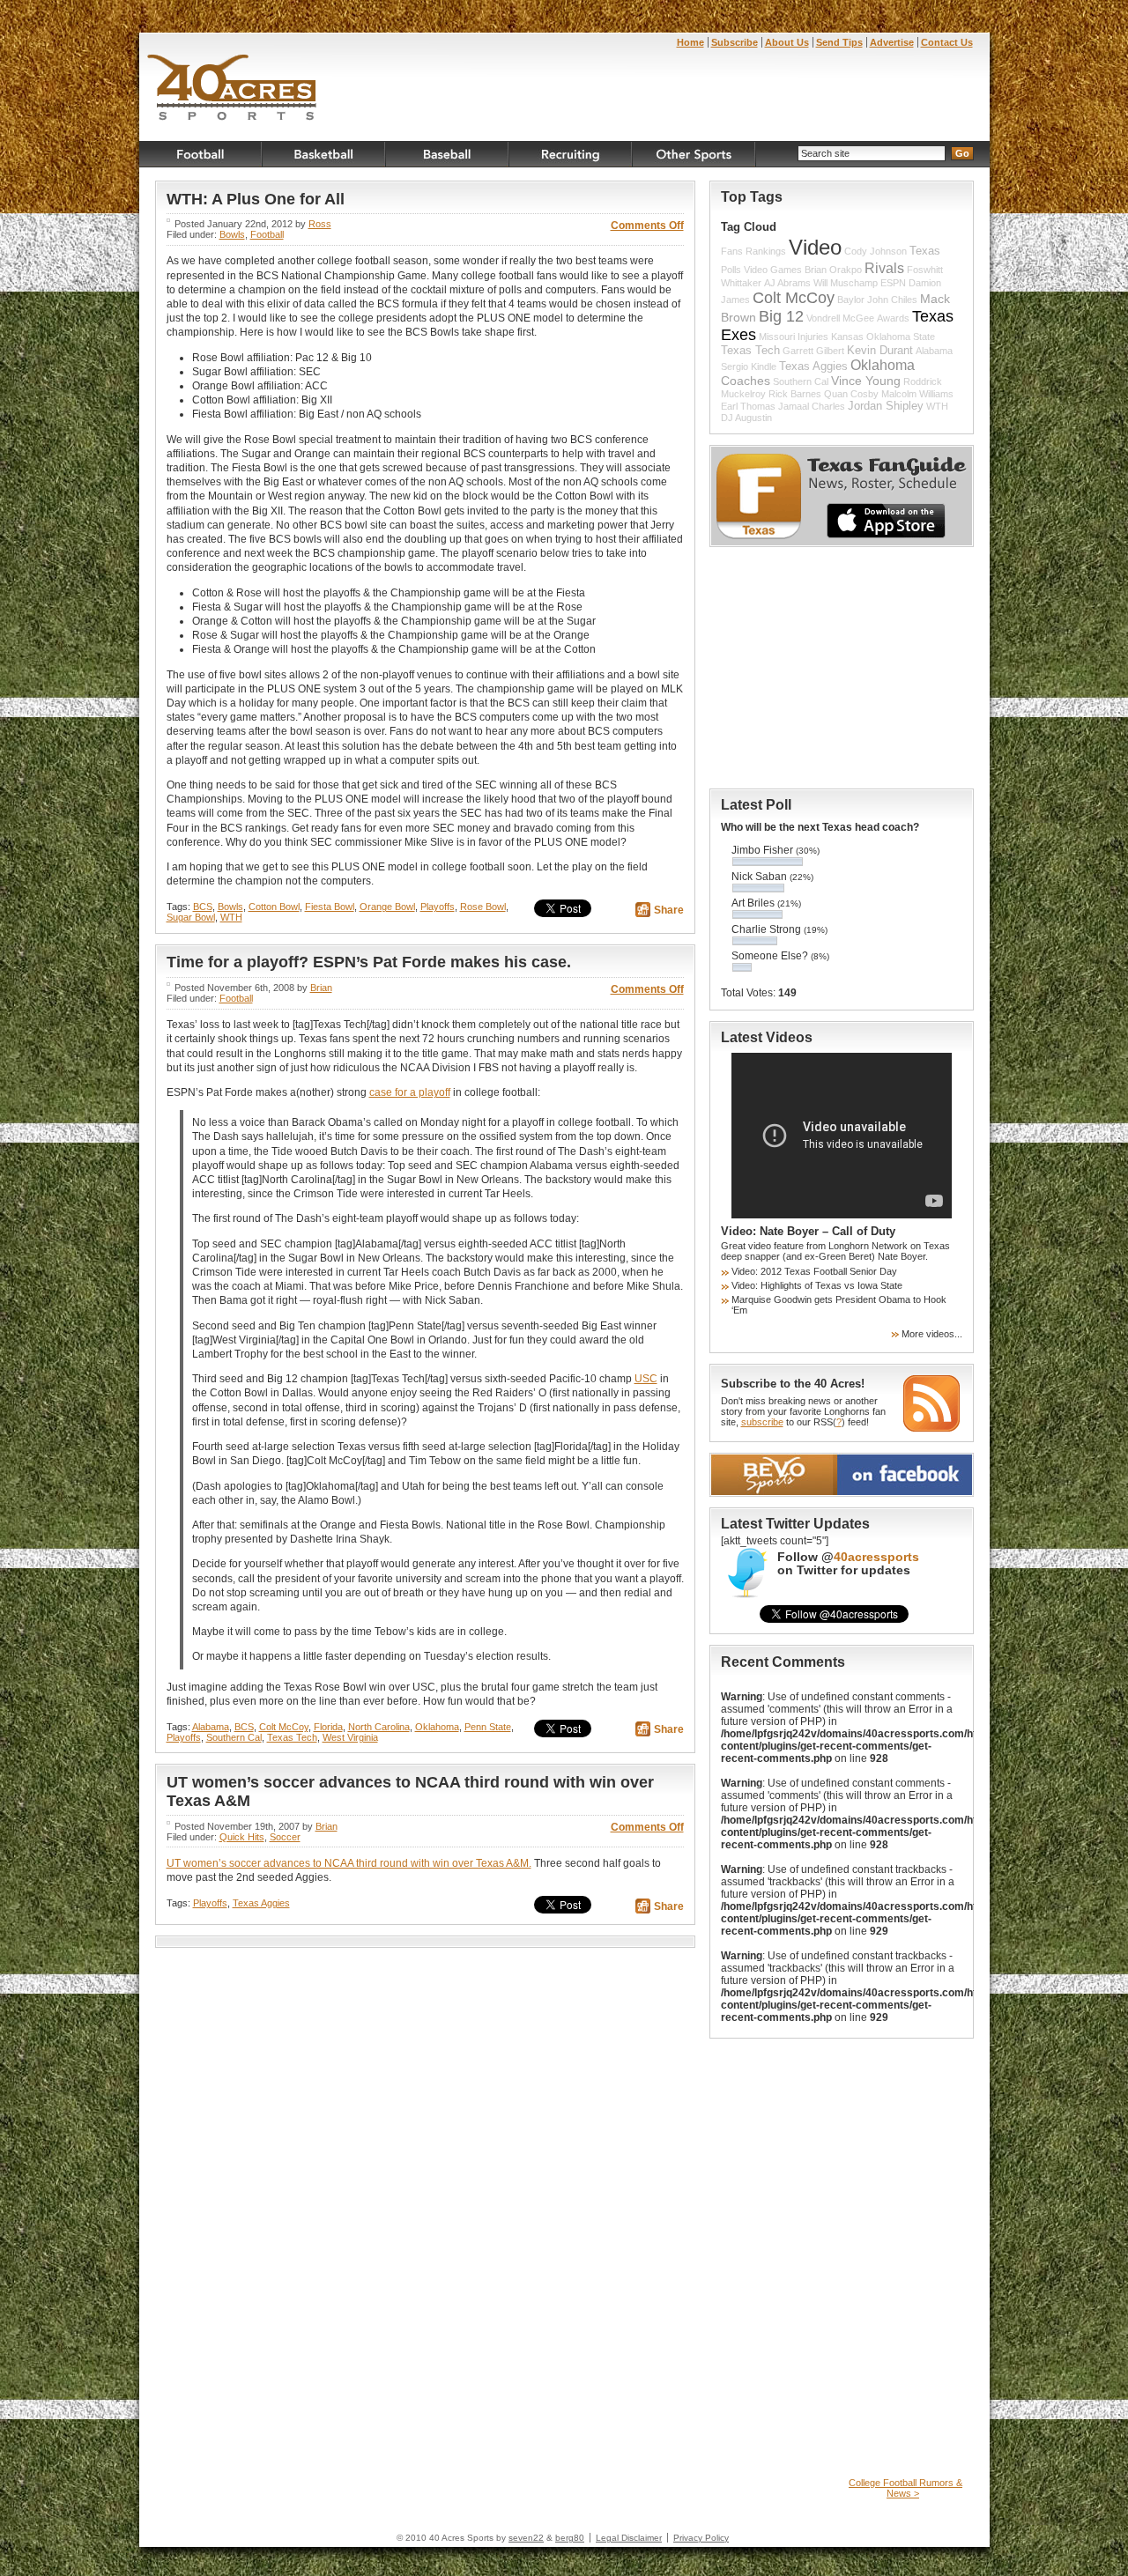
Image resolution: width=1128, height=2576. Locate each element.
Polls (731, 270)
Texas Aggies (261, 1903)
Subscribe (735, 42)
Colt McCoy (284, 1727)
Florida (328, 1727)
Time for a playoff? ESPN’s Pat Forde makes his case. (369, 962)
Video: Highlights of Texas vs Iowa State (817, 1285)
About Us (787, 42)
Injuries (813, 337)
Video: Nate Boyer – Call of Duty (808, 1231)
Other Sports (694, 154)
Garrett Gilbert (813, 351)
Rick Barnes (795, 394)
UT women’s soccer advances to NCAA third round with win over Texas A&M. (349, 1863)
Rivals (884, 268)
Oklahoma (437, 1727)
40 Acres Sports (232, 90)
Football (201, 154)
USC (646, 1379)
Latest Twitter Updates (795, 1524)
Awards (893, 318)
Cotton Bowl (274, 907)
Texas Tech (292, 1737)
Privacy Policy (701, 2538)
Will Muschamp (846, 283)
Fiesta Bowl (330, 907)
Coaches (746, 381)
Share (669, 910)
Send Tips (839, 42)
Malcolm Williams (917, 394)
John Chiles (892, 300)
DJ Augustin (746, 418)
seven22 (526, 2538)
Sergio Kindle (749, 366)
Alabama (211, 1727)
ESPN (893, 283)
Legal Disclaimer (629, 2538)
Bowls (232, 234)
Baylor (851, 300)
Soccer (285, 1837)
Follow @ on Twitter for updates (848, 1564)
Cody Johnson (876, 251)
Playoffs (438, 907)
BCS (203, 907)
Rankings (766, 251)
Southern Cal (234, 1737)
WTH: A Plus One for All (256, 199)
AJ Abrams (787, 283)
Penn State (488, 1727)
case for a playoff (410, 1092)
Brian (321, 988)
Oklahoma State (901, 337)
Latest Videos (767, 1037)
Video (815, 248)
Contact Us (947, 42)
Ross (320, 224)
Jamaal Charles (812, 406)
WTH (231, 917)
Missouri (777, 337)
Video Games (773, 270)
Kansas (847, 337)
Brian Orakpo (833, 270)
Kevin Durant (880, 351)
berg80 (570, 2538)
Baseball (448, 154)
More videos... (932, 1334)
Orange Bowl (387, 907)
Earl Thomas (748, 406)
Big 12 (781, 316)
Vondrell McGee (840, 318)
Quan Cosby (851, 394)
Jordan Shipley (886, 406)
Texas (925, 251)
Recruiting (571, 154)
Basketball (324, 154)
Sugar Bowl (191, 917)
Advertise (892, 42)
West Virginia (350, 1737)
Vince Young (866, 381)
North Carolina (379, 1727)
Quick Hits (242, 1837)
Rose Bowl (483, 907)
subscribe (762, 1422)
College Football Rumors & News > (905, 2488)
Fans (732, 251)
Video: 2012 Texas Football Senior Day (814, 1271)
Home (690, 42)
